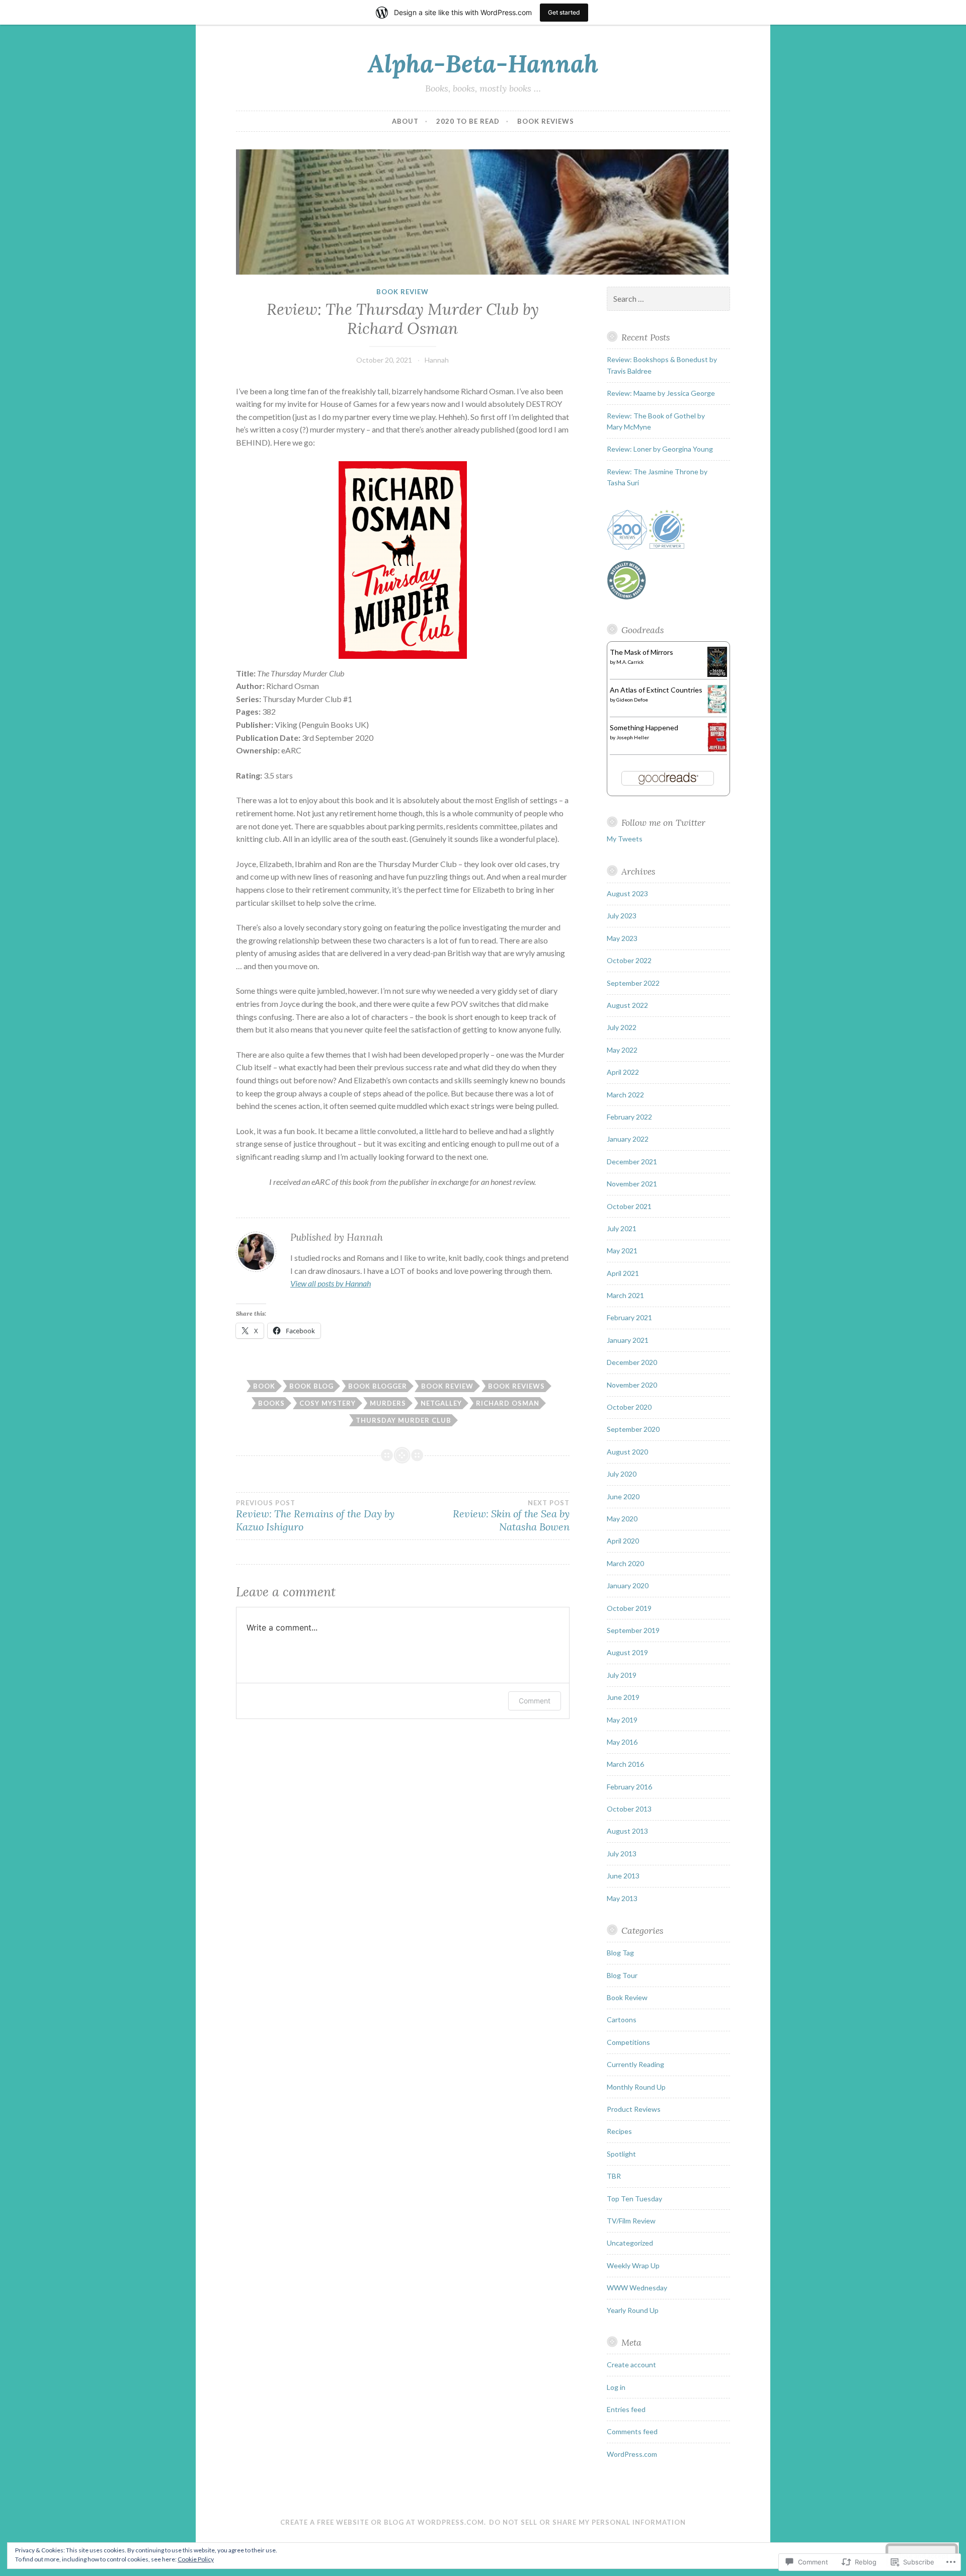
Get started (564, 12)
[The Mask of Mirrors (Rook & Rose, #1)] (717, 674)
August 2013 (627, 1831)
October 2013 (629, 1809)
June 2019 (623, 1697)
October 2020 (629, 1407)
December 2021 (632, 1162)
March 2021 (625, 1295)
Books (271, 1403)
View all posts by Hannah (331, 1283)
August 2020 (627, 1452)
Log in (616, 2387)
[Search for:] (669, 299)
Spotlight (621, 2154)
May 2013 (622, 1898)
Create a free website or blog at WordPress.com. (383, 2522)
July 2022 (622, 1027)
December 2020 (632, 1362)
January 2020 (628, 1585)
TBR (614, 2176)
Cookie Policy (196, 2559)
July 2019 (622, 1675)
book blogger (378, 1386)
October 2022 (629, 960)
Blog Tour (622, 1975)
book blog (311, 1386)
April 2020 (623, 1541)
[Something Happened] (717, 750)
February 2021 (629, 1317)
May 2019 (622, 1720)
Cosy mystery (328, 1403)
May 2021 (622, 1251)
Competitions (628, 2042)
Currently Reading (635, 2064)
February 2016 (629, 1787)
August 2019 (627, 1652)
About (405, 121)
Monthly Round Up (636, 2087)
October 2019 (629, 1608)
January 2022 (628, 1139)
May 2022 (622, 1050)
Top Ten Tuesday (634, 2199)
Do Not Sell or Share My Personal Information (587, 2522)
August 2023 (627, 893)
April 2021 (623, 1273)
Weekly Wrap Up (633, 2265)
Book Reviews (546, 121)
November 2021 (632, 1184)
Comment (535, 1701)
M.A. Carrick (630, 662)
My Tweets (625, 839)
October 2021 (629, 1206)
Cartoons (622, 2020)
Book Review (403, 292)
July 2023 (622, 916)
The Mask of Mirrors (641, 652)
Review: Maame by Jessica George (661, 393)
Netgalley (441, 1403)
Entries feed (626, 2409)
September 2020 (633, 1429)
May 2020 (622, 1519)
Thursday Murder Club (404, 1420)
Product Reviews (634, 2109)
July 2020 (622, 1474)
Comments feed (632, 2431)
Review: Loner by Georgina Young (660, 449)
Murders (388, 1403)
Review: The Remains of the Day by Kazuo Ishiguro (315, 1516)
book (264, 1386)
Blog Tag (620, 1953)
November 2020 (632, 1385)
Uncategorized (630, 2243)
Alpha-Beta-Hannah (483, 63)
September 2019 (633, 1630)
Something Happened (644, 727)
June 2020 (623, 1496)
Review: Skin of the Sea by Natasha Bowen (511, 1516)
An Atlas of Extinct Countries (656, 690)
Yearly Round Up (633, 2310)
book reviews (516, 1386)
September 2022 (633, 983)
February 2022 (629, 1117)
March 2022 (625, 1095)
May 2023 (622, 938)
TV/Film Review (631, 2221)
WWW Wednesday (637, 2288)
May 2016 (622, 1742)
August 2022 (627, 1005)
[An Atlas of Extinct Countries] (717, 711)
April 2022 (623, 1072)
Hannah (437, 360)
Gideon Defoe (632, 700)
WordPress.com (632, 2454)
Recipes (619, 2131)
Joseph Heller (633, 737)
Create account (631, 2365)
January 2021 (628, 1340)
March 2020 (625, 1563)
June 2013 (623, 1876)
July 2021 (622, 1228)
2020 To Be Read (468, 121)
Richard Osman (508, 1403)
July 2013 (622, 1854)
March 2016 (625, 1764)
